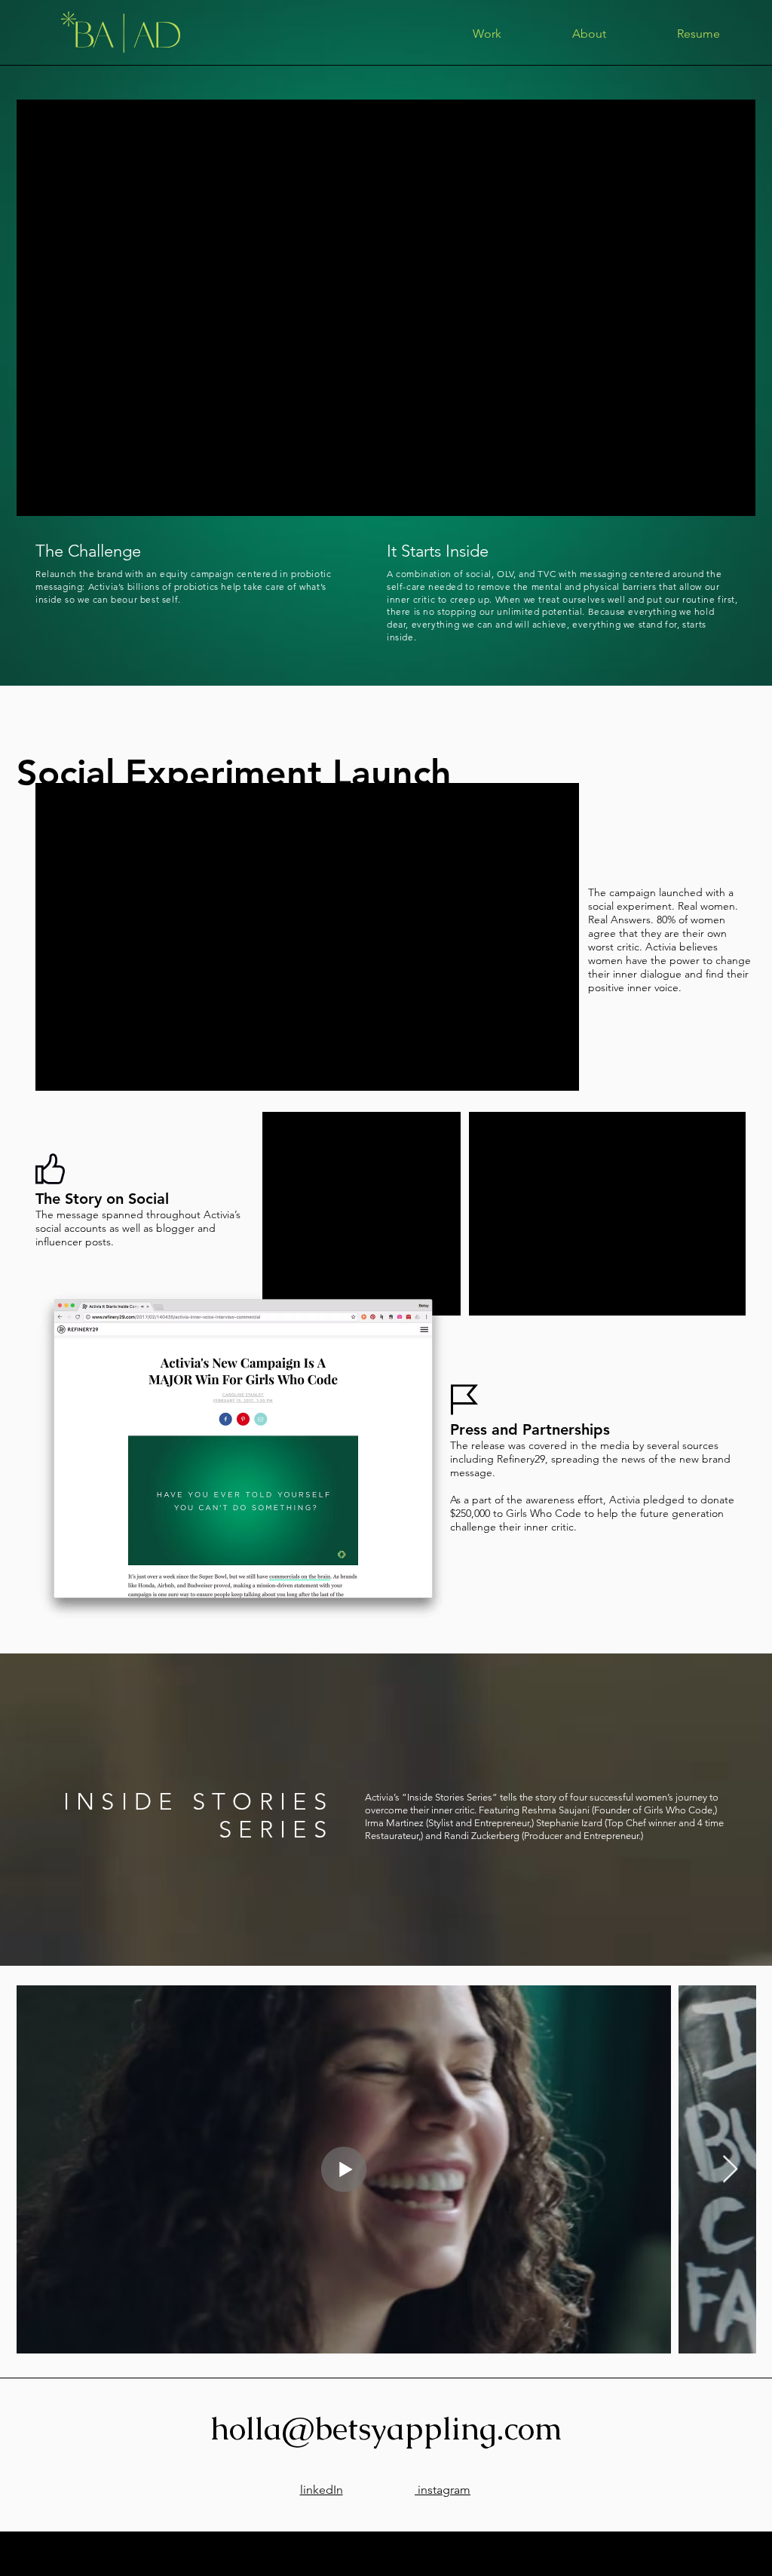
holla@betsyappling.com (386, 2428)
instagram (443, 2490)
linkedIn (322, 2490)
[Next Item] (730, 2170)
